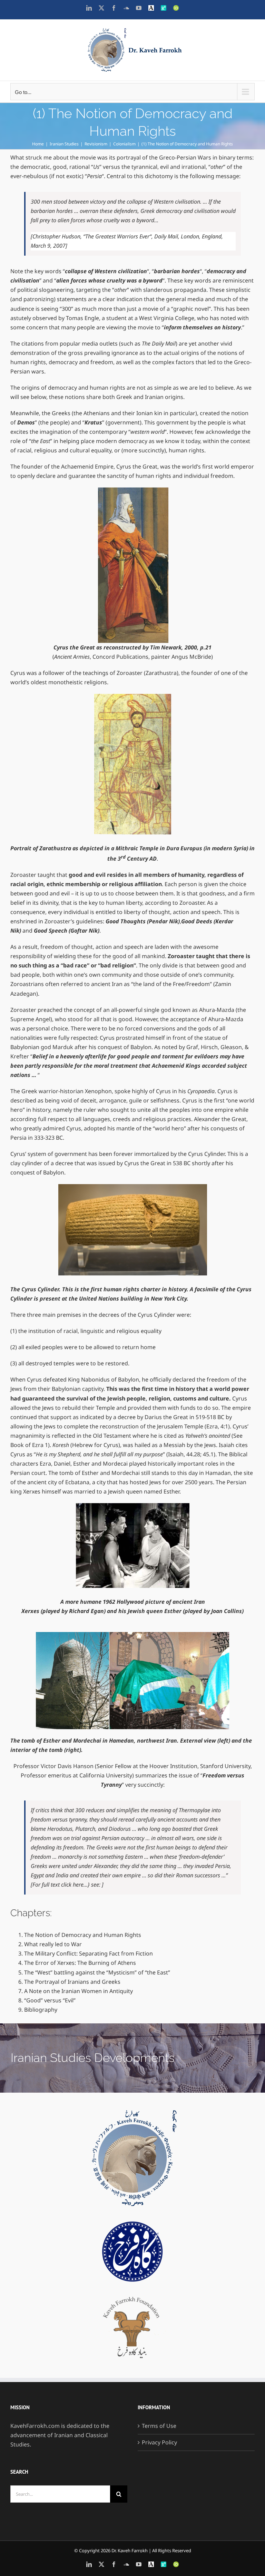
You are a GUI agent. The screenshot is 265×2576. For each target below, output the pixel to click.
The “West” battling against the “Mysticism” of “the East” (97, 1972)
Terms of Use (159, 2426)
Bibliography (41, 2010)
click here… (74, 1885)
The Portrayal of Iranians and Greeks (72, 1982)
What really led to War (53, 1944)
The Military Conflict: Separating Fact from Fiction (89, 1953)
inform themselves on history (202, 327)
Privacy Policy (159, 2442)
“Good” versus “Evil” (50, 2000)
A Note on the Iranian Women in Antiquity (78, 1991)
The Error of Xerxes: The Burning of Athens (80, 1963)
